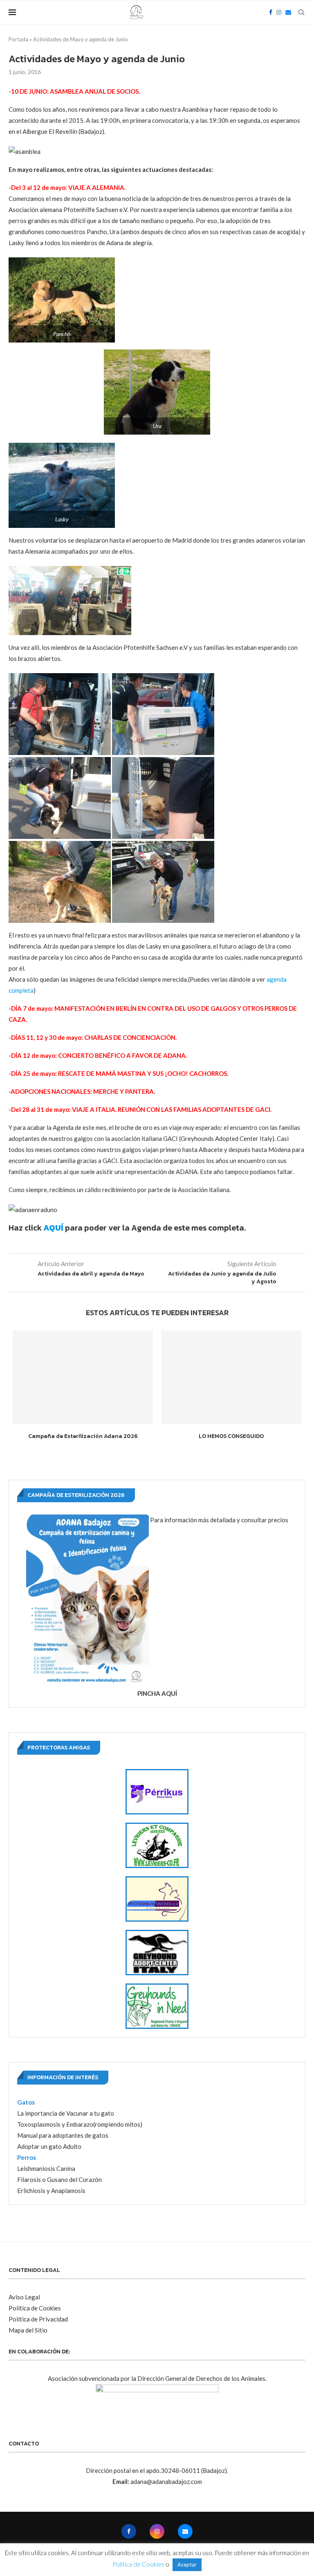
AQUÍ (53, 1228)
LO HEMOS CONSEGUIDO (231, 1436)
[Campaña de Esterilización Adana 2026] (83, 1377)
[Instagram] (279, 12)
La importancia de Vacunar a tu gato (66, 2113)
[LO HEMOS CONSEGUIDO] (231, 1377)
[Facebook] (271, 12)
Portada (18, 39)
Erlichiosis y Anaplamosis (51, 2191)
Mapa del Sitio (28, 2330)
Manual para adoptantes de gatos (63, 2135)
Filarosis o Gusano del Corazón (59, 2179)
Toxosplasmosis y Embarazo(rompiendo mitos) (80, 2124)
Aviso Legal (24, 2297)
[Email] (288, 12)
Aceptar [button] (187, 2565)
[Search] (301, 12)
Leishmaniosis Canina (46, 2168)
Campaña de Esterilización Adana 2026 (83, 1436)
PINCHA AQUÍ (157, 1693)
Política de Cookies (35, 2308)
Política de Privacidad (38, 2319)
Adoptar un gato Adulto (49, 2146)
